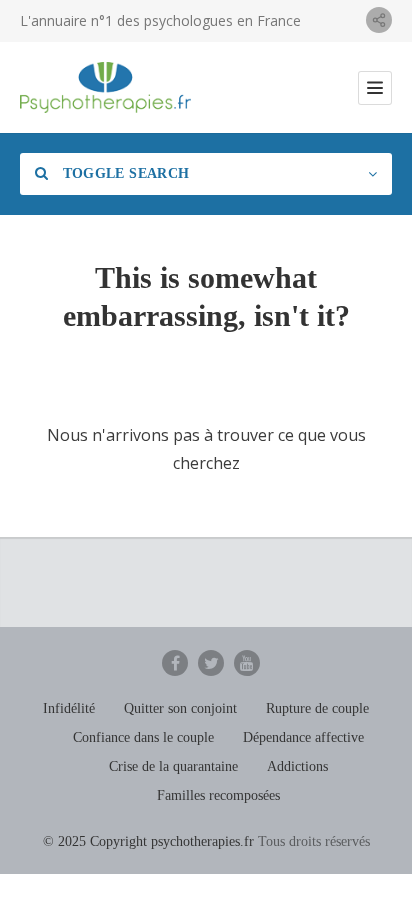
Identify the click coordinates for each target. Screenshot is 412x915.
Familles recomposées (218, 795)
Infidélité (69, 708)
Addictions (297, 766)
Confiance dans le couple (143, 737)
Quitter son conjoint (180, 708)
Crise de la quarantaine (173, 766)
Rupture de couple (317, 708)
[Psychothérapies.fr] (105, 87)
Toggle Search (123, 173)
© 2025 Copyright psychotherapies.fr (148, 841)
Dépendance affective (303, 737)
